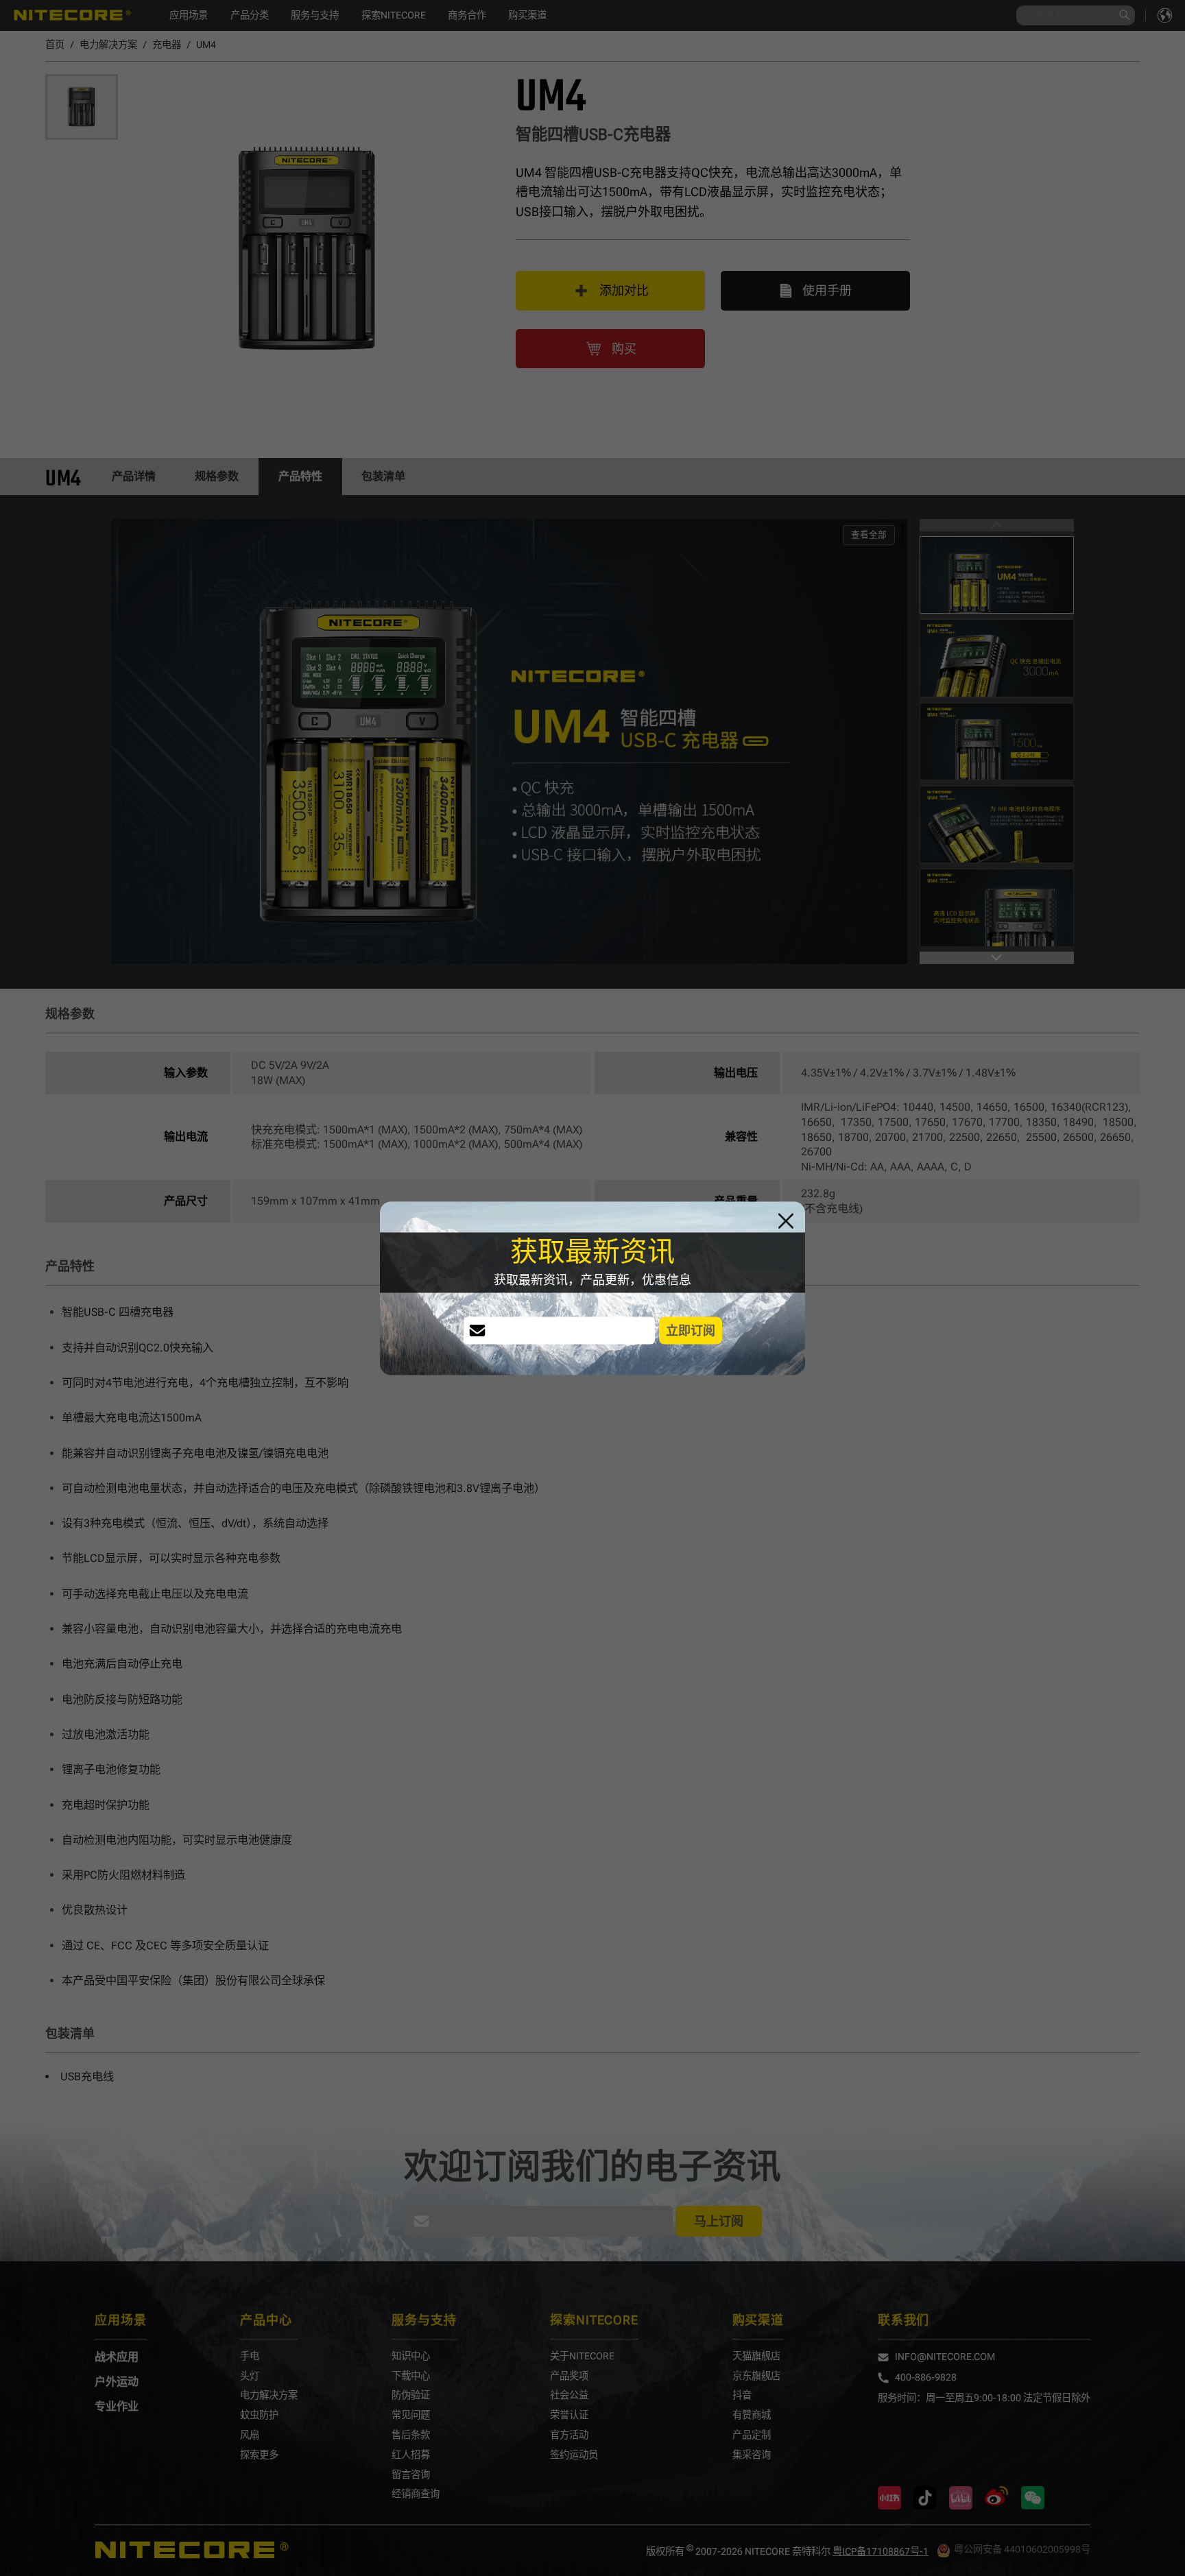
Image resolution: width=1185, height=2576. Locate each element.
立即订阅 (691, 1330)
